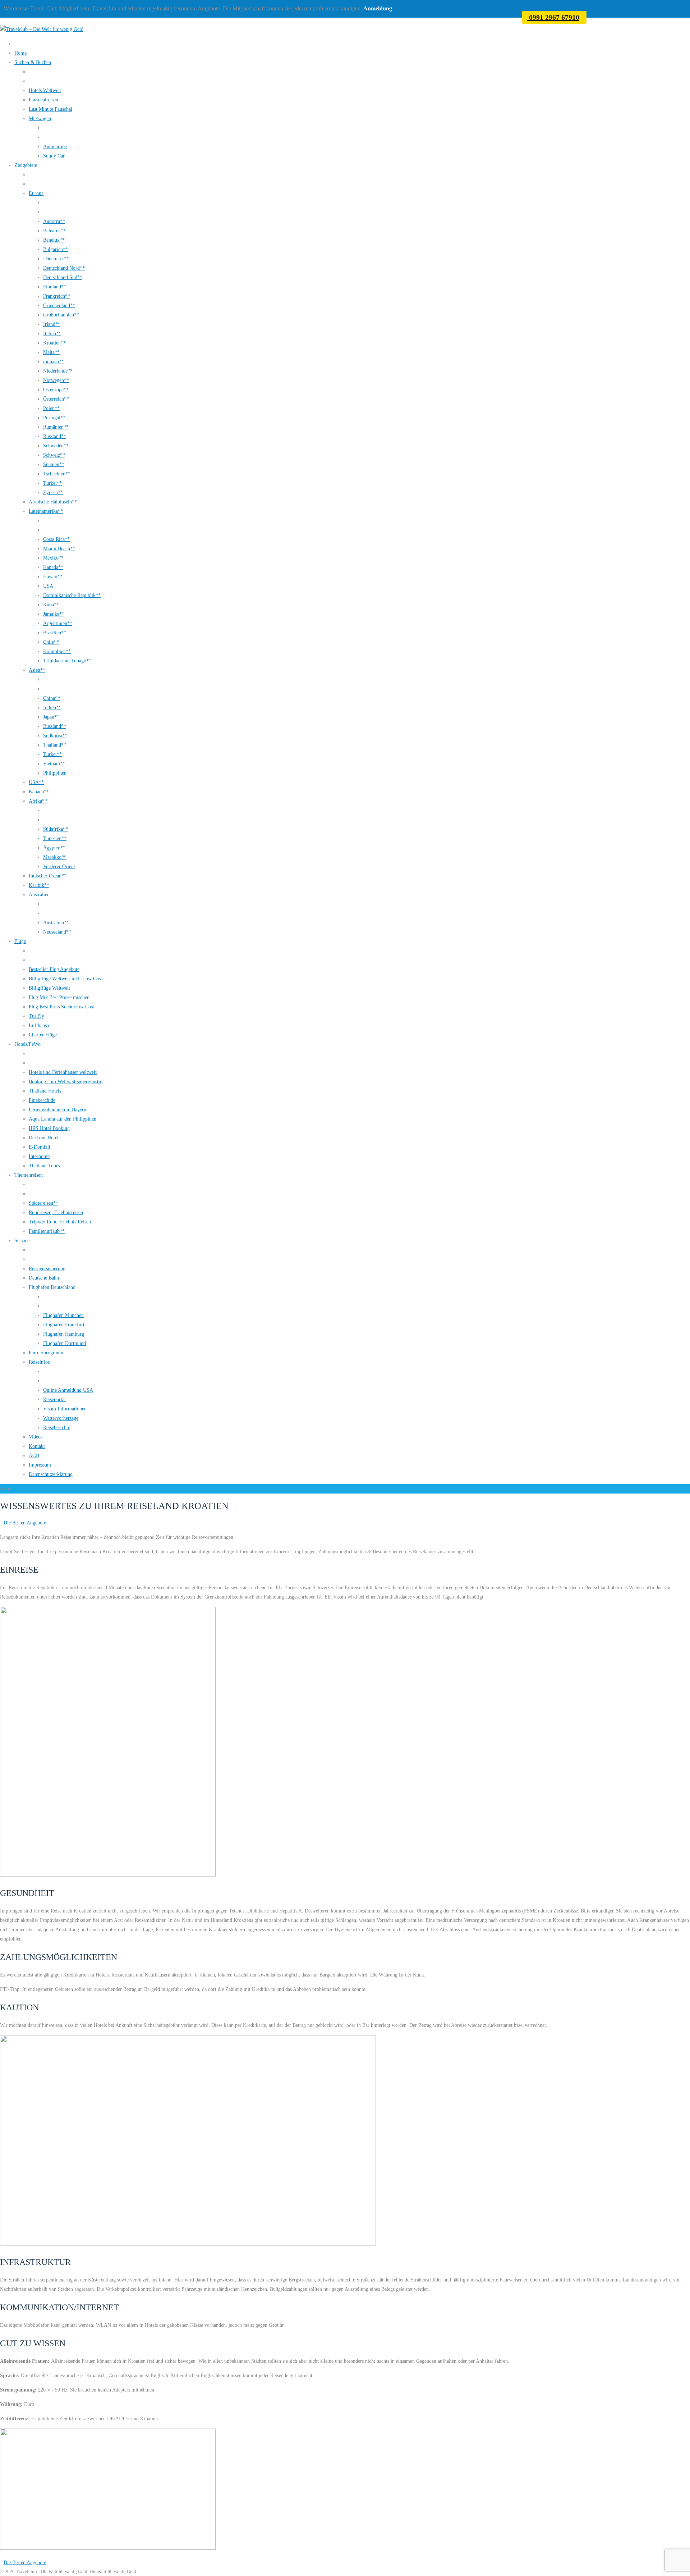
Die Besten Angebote (25, 1523)
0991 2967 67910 (553, 17)
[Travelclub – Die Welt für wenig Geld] (42, 29)
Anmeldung (378, 8)
